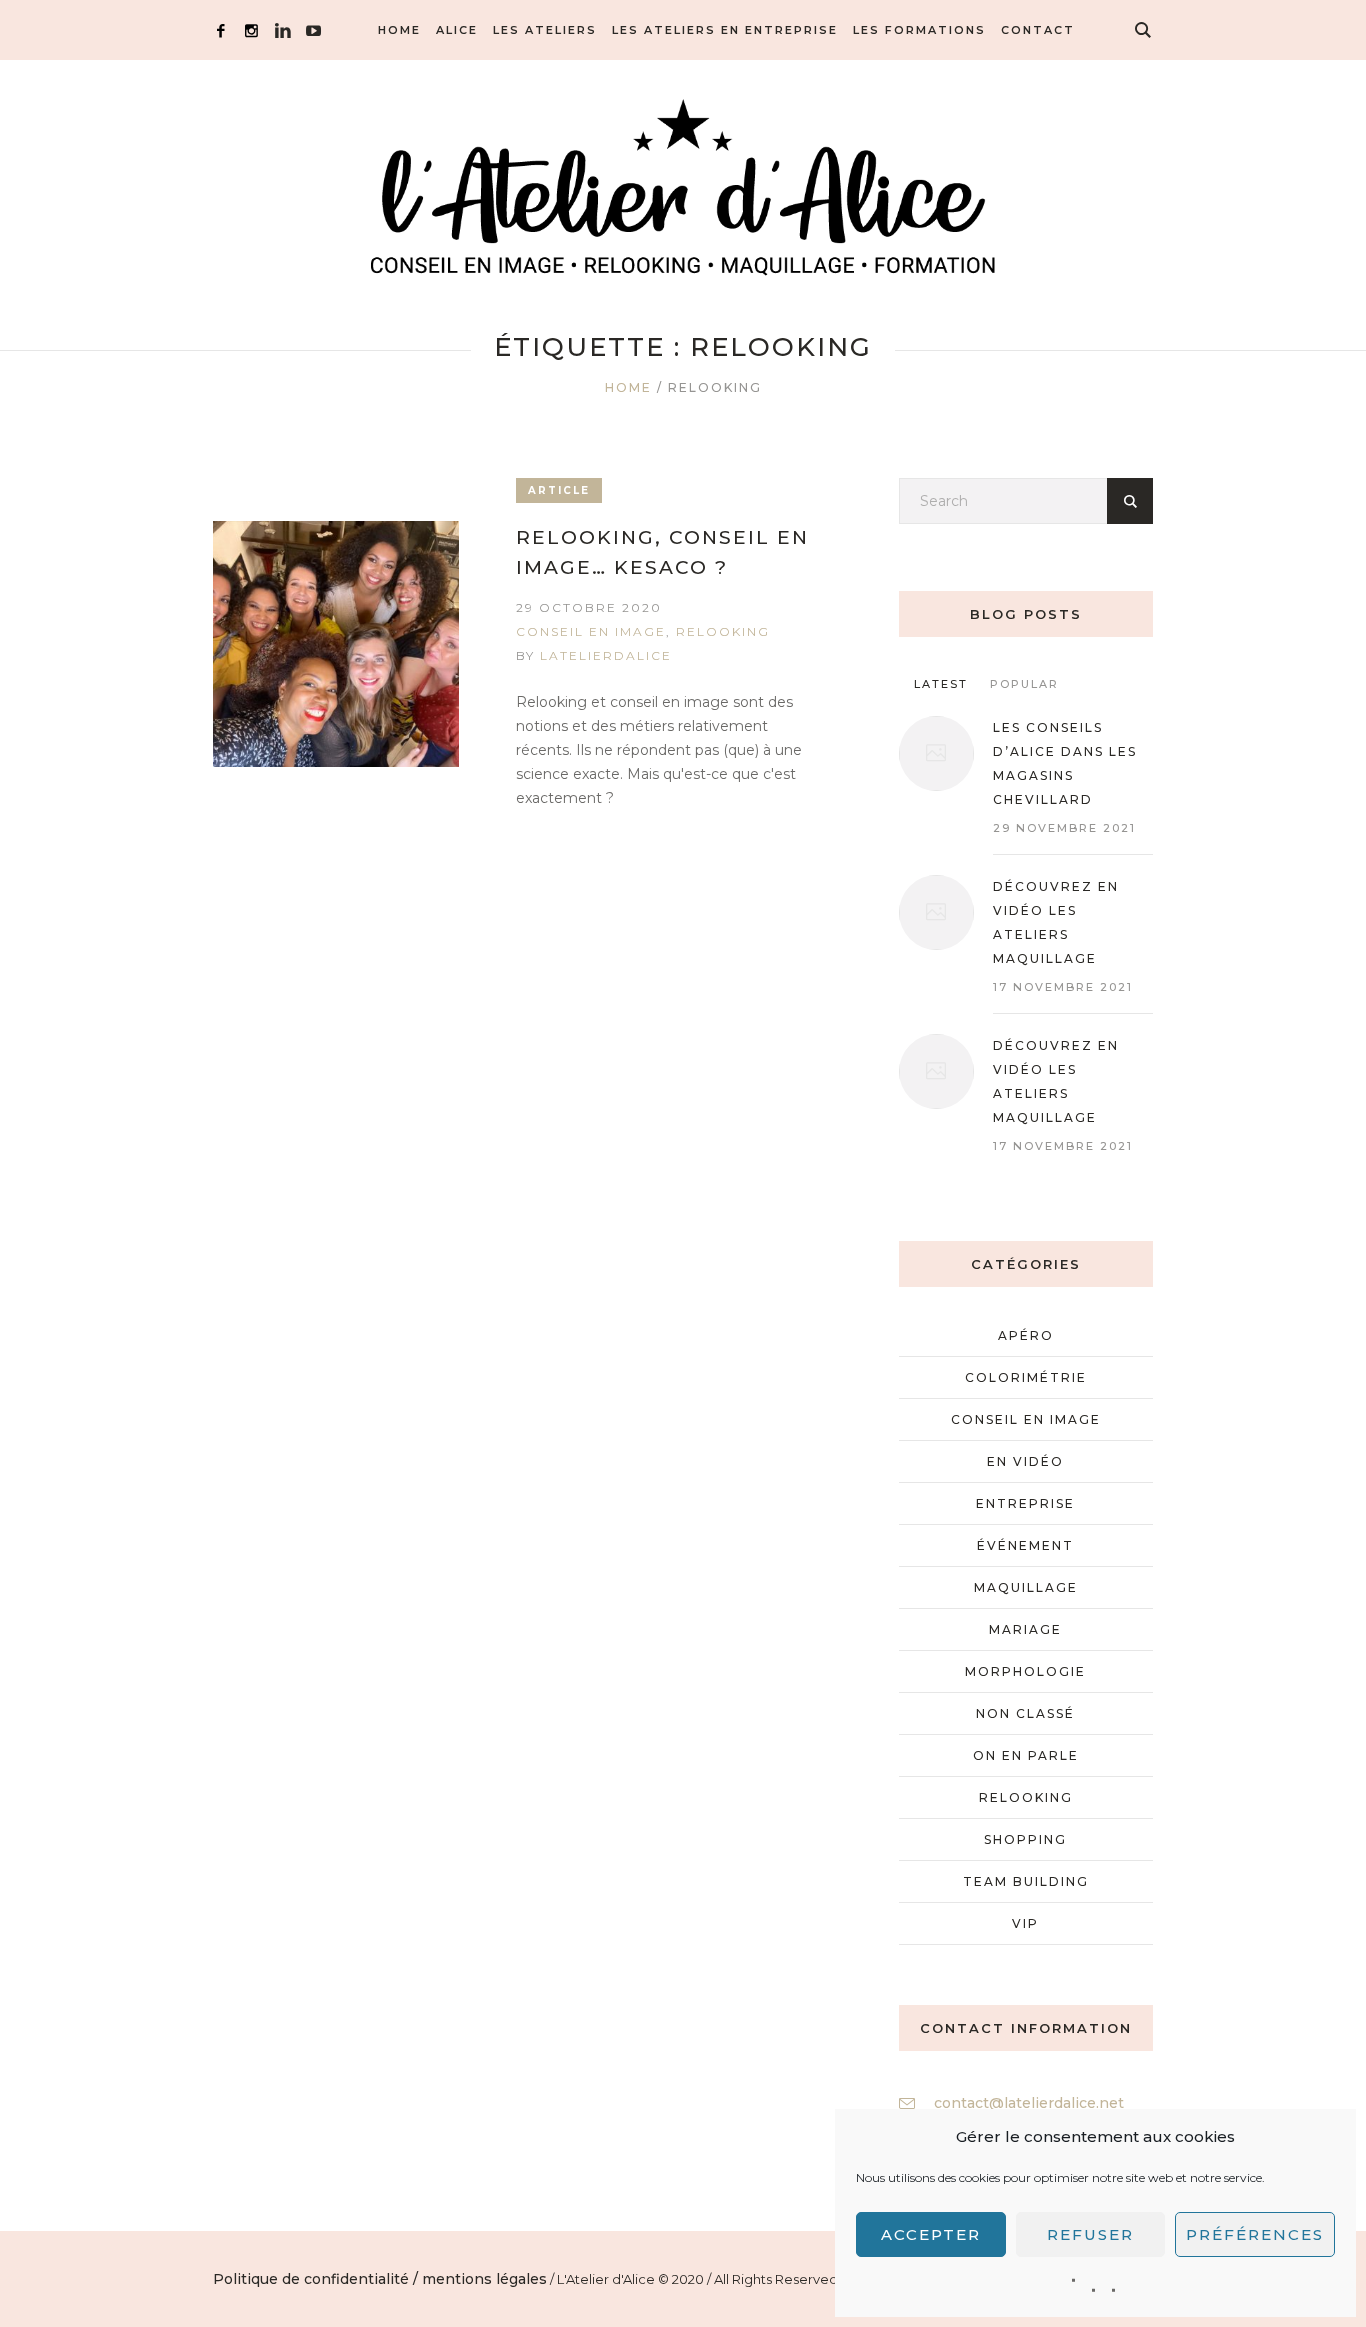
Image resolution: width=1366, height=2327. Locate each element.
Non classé (1025, 1713)
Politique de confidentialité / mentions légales (380, 2279)
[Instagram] (251, 30)
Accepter (931, 2234)
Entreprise (1025, 1503)
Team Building (1026, 1881)
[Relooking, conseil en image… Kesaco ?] (336, 644)
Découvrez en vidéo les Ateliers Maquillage (1056, 1081)
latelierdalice (606, 655)
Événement (1025, 1545)
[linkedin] (282, 30)
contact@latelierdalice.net (1029, 2103)
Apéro (1026, 1335)
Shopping (1025, 1839)
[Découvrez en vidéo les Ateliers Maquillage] (936, 1071)
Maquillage (1026, 1587)
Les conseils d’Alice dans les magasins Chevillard (1065, 763)
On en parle (1026, 1755)
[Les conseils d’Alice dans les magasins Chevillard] (936, 753)
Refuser (1090, 2234)
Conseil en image (591, 631)
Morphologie (1025, 1671)
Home (628, 387)
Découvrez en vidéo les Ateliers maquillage (1056, 922)
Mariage (1025, 1629)
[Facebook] (220, 30)
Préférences (1255, 2234)
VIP (1025, 1923)
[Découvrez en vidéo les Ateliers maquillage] (936, 912)
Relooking (723, 631)
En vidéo (1025, 1461)
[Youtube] (313, 30)
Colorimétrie (1026, 1377)
